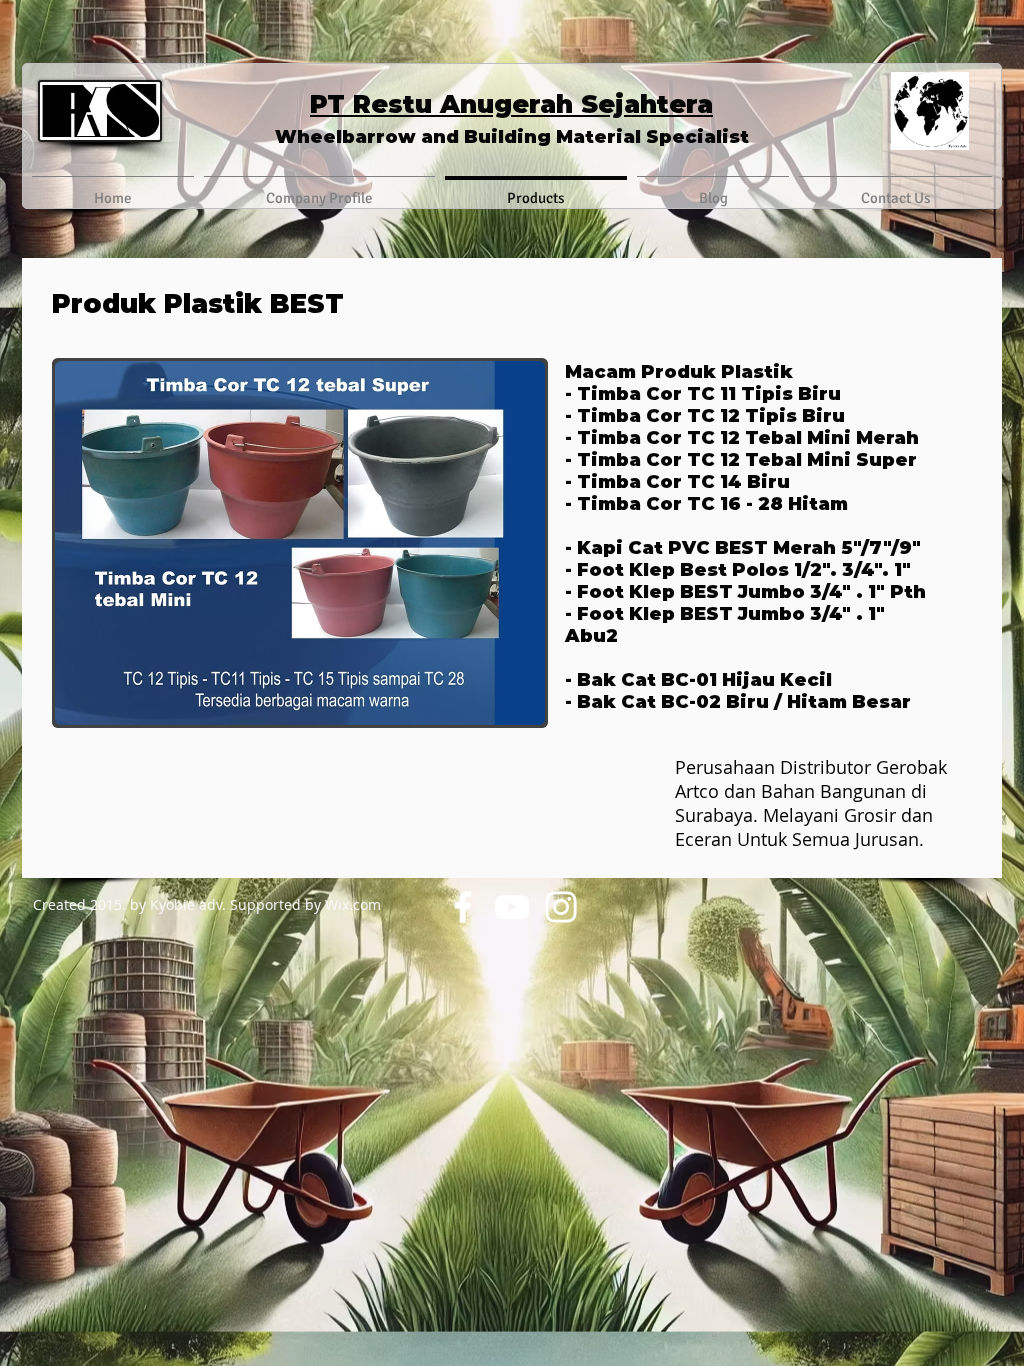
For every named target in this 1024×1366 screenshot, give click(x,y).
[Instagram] (561, 907)
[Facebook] (463, 907)
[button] (300, 543)
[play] (503, 707)
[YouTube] (512, 907)
